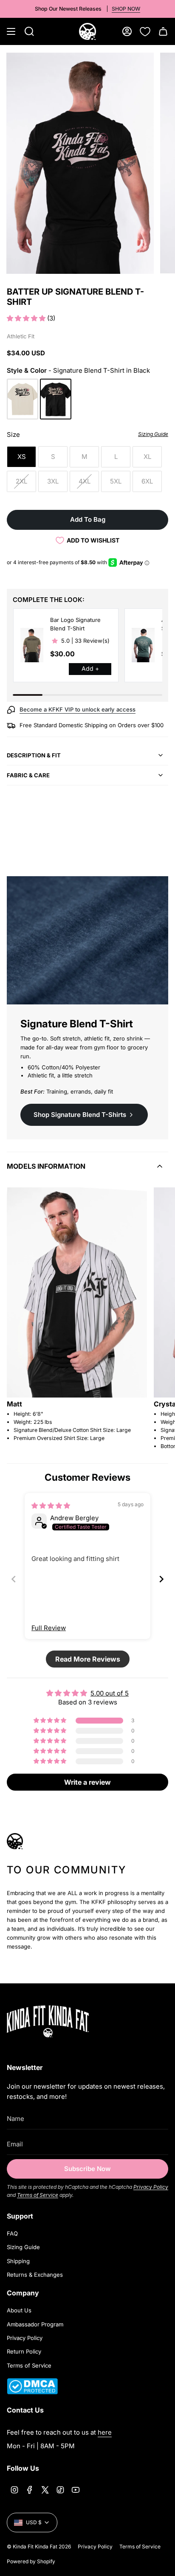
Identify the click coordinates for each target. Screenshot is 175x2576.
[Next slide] (161, 1579)
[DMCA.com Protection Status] (32, 2392)
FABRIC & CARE (28, 775)
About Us (19, 2310)
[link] (32, 645)
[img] (51, 1506)
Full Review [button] (49, 1628)
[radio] (23, 399)
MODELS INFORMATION (46, 1166)
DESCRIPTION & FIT (34, 755)
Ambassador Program (35, 2324)
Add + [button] (90, 668)
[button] (27, 318)
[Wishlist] (145, 31)
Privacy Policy (151, 2187)
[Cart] (163, 31)
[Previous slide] (14, 1579)
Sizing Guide (23, 2247)
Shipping (18, 2261)
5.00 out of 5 (110, 1693)
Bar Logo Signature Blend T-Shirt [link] (75, 624)
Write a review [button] (87, 1782)
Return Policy (24, 2351)
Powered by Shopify (31, 2561)
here (105, 2432)
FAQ (12, 2233)
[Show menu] (11, 31)
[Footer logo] (60, 2021)
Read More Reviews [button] (88, 1659)
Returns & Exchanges (35, 2275)
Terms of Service (38, 2195)
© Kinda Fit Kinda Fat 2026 (39, 2546)
